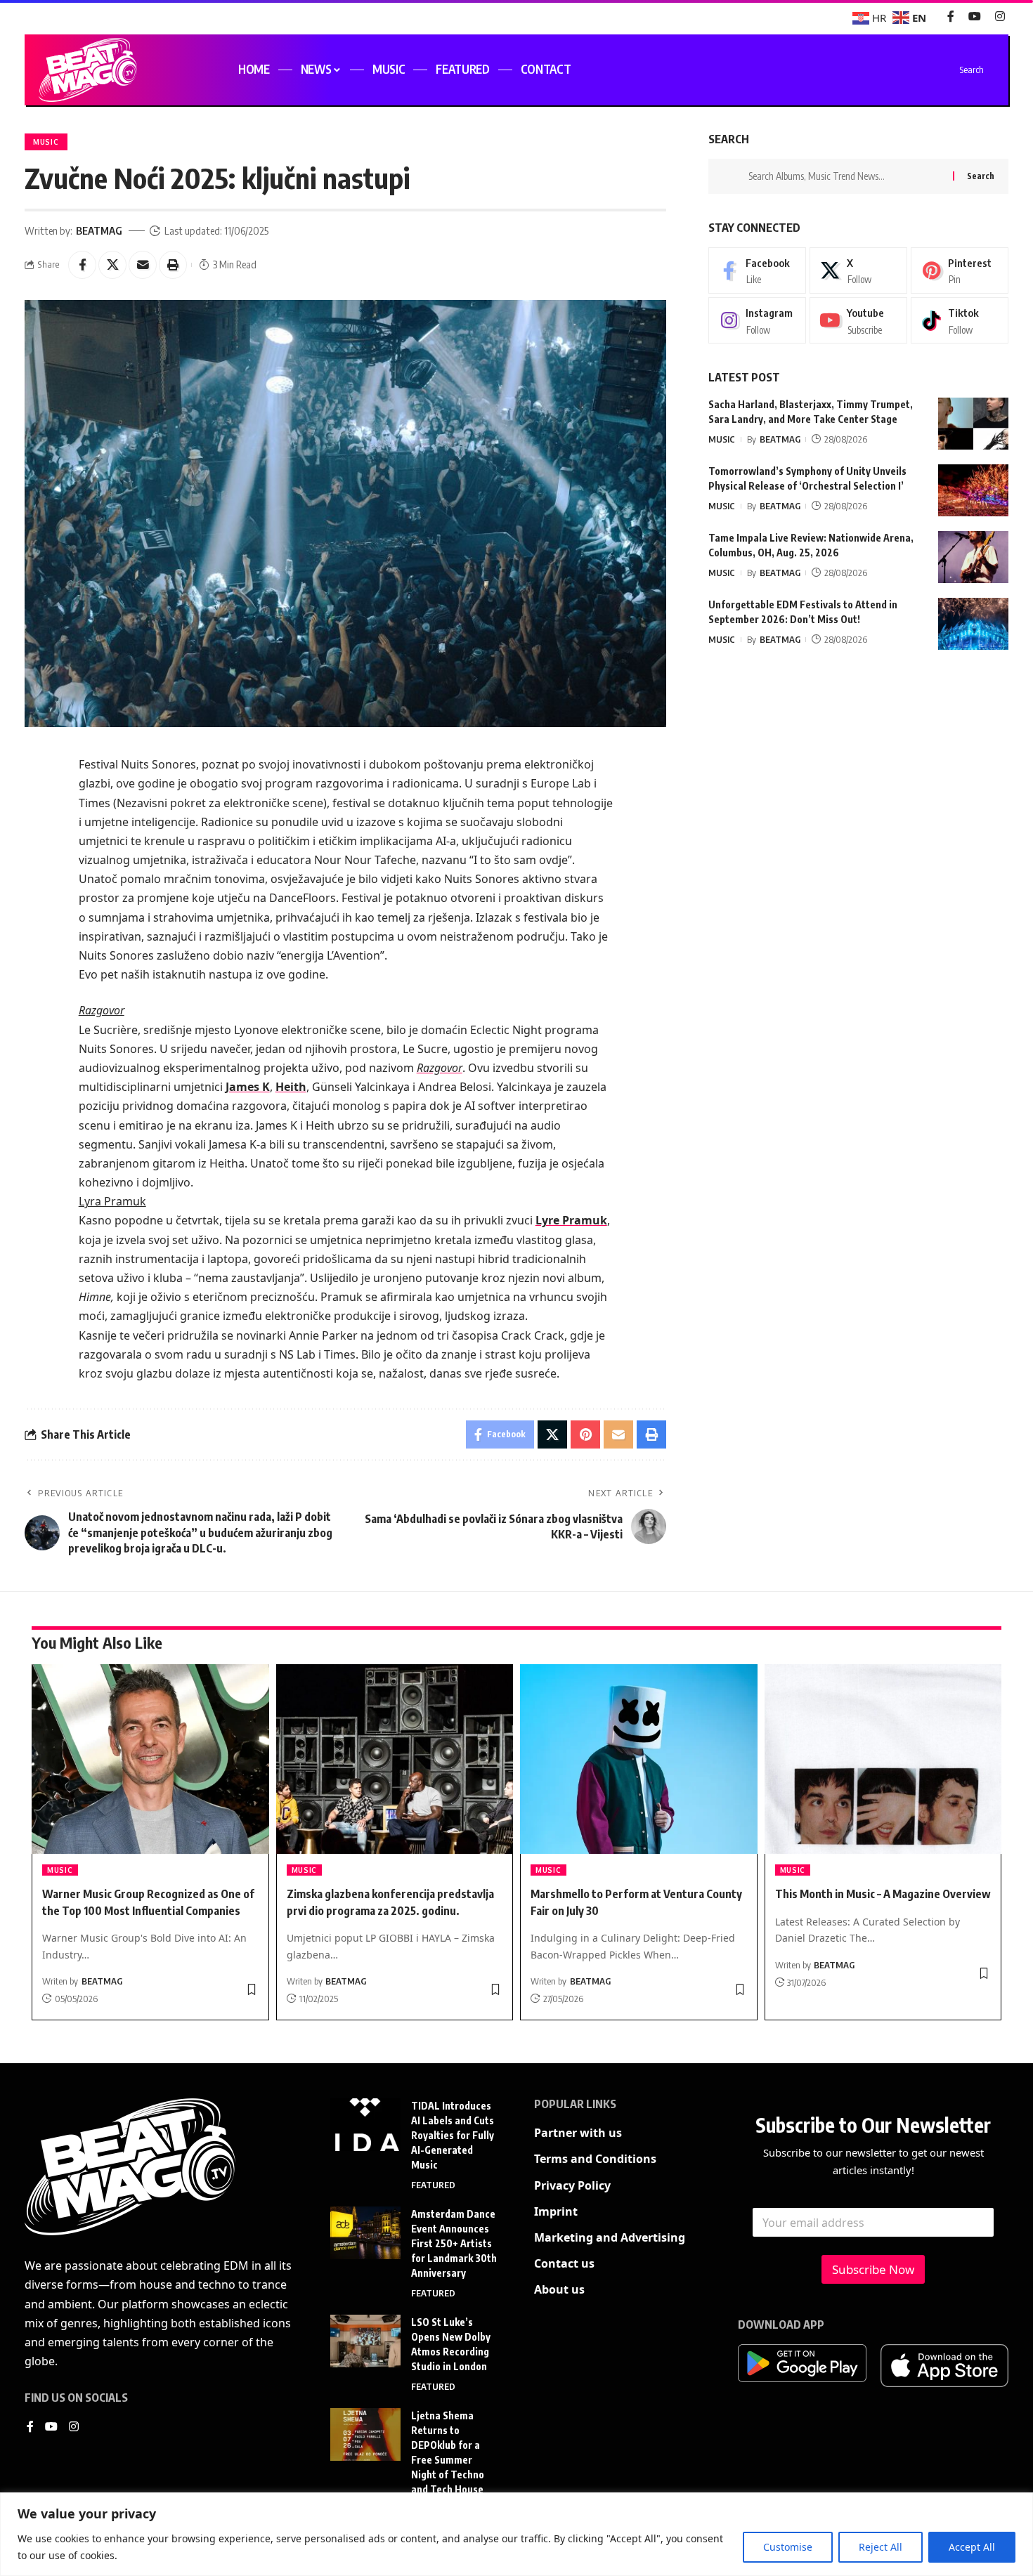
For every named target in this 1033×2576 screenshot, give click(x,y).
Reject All (881, 2547)
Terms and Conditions (595, 2159)
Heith (291, 1087)
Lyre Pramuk (571, 1220)
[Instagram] (1000, 17)
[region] (516, 2534)
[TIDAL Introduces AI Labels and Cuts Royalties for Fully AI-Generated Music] (365, 2125)
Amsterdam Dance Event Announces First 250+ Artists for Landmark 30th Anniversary (454, 2243)
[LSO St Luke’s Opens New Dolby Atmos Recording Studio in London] (365, 2341)
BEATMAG (99, 230)
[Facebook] (951, 17)
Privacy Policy (572, 2185)
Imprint (556, 2211)
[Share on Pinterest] (585, 1434)
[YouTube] (975, 17)
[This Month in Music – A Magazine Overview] (883, 1759)
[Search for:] (845, 176)
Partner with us (578, 2133)
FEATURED (433, 2185)
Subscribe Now (873, 2269)
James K (248, 1087)
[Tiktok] (960, 321)
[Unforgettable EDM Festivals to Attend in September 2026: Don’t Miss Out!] (973, 624)
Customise (788, 2547)
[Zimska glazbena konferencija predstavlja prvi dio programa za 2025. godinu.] (395, 1759)
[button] (173, 265)
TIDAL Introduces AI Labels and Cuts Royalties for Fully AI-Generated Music (453, 2135)
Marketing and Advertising (610, 2237)
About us (559, 2289)
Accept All (972, 2547)
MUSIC (46, 142)
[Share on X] (112, 265)
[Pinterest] (960, 270)
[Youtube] (858, 321)
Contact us (564, 2263)
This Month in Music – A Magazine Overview (883, 1894)
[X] (858, 270)
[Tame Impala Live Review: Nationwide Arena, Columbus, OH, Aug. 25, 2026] (973, 557)
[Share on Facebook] (82, 265)
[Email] (143, 265)
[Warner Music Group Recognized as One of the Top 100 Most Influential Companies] (150, 1759)
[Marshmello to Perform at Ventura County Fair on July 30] (639, 1759)
